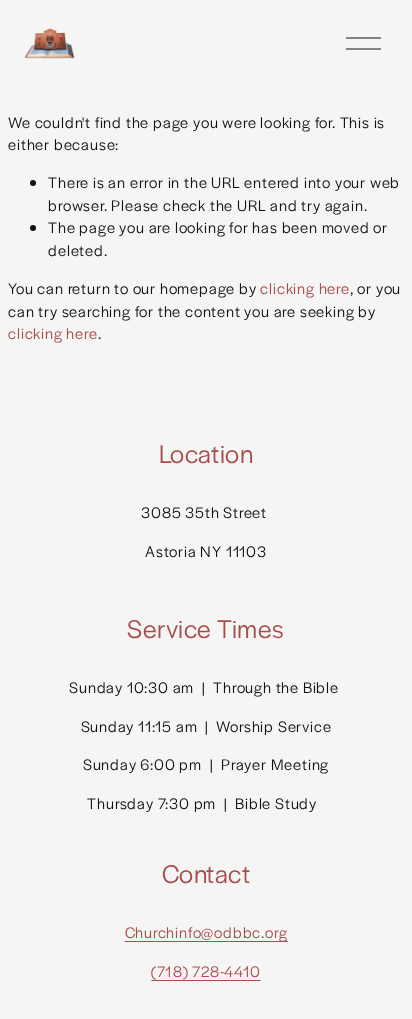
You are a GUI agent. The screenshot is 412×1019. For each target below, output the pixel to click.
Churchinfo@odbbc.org (206, 931)
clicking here (304, 287)
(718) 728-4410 (205, 970)
